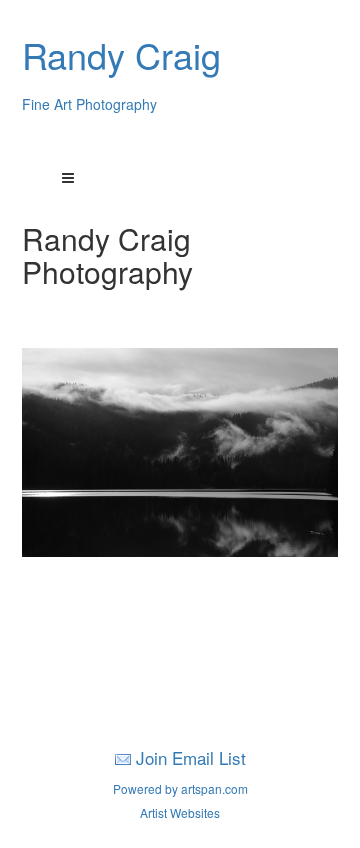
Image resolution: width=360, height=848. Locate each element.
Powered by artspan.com (180, 788)
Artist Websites (180, 812)
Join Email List (191, 757)
